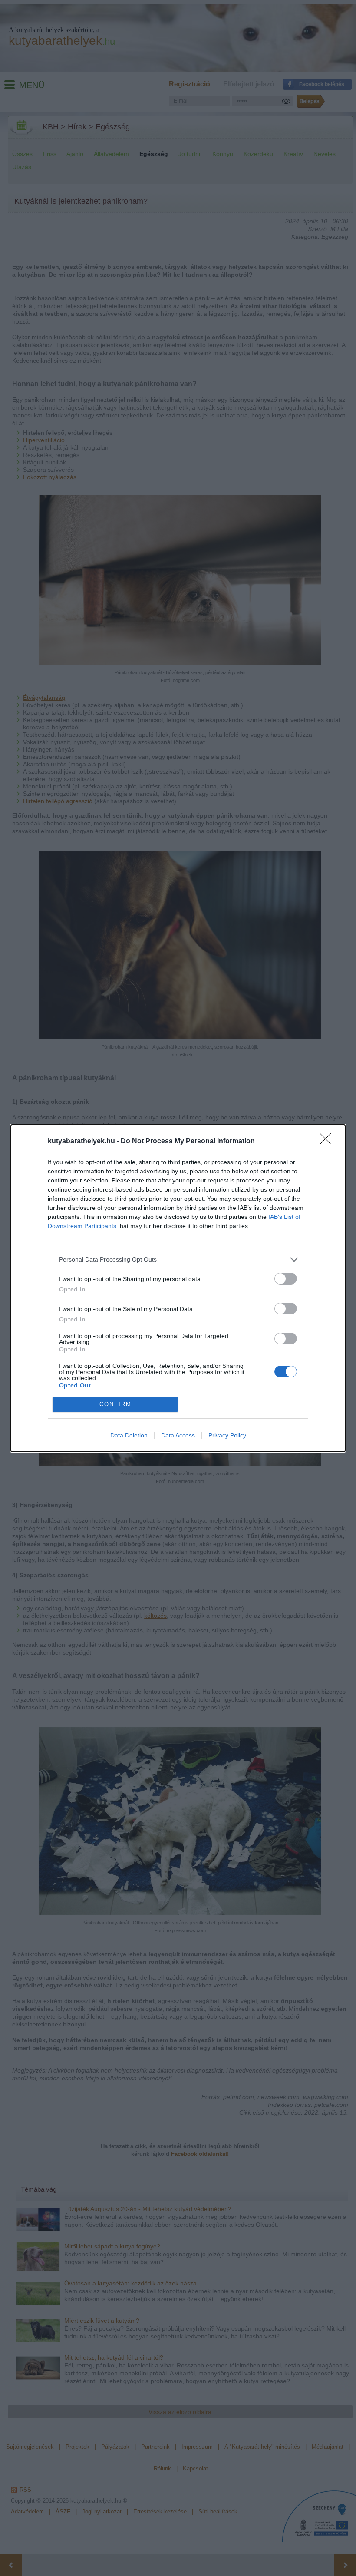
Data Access (178, 1435)
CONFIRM (115, 1404)
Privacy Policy (227, 1435)
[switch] (286, 1279)
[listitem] (178, 1260)
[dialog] (178, 1288)
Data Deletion (129, 1435)
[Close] (328, 1142)
